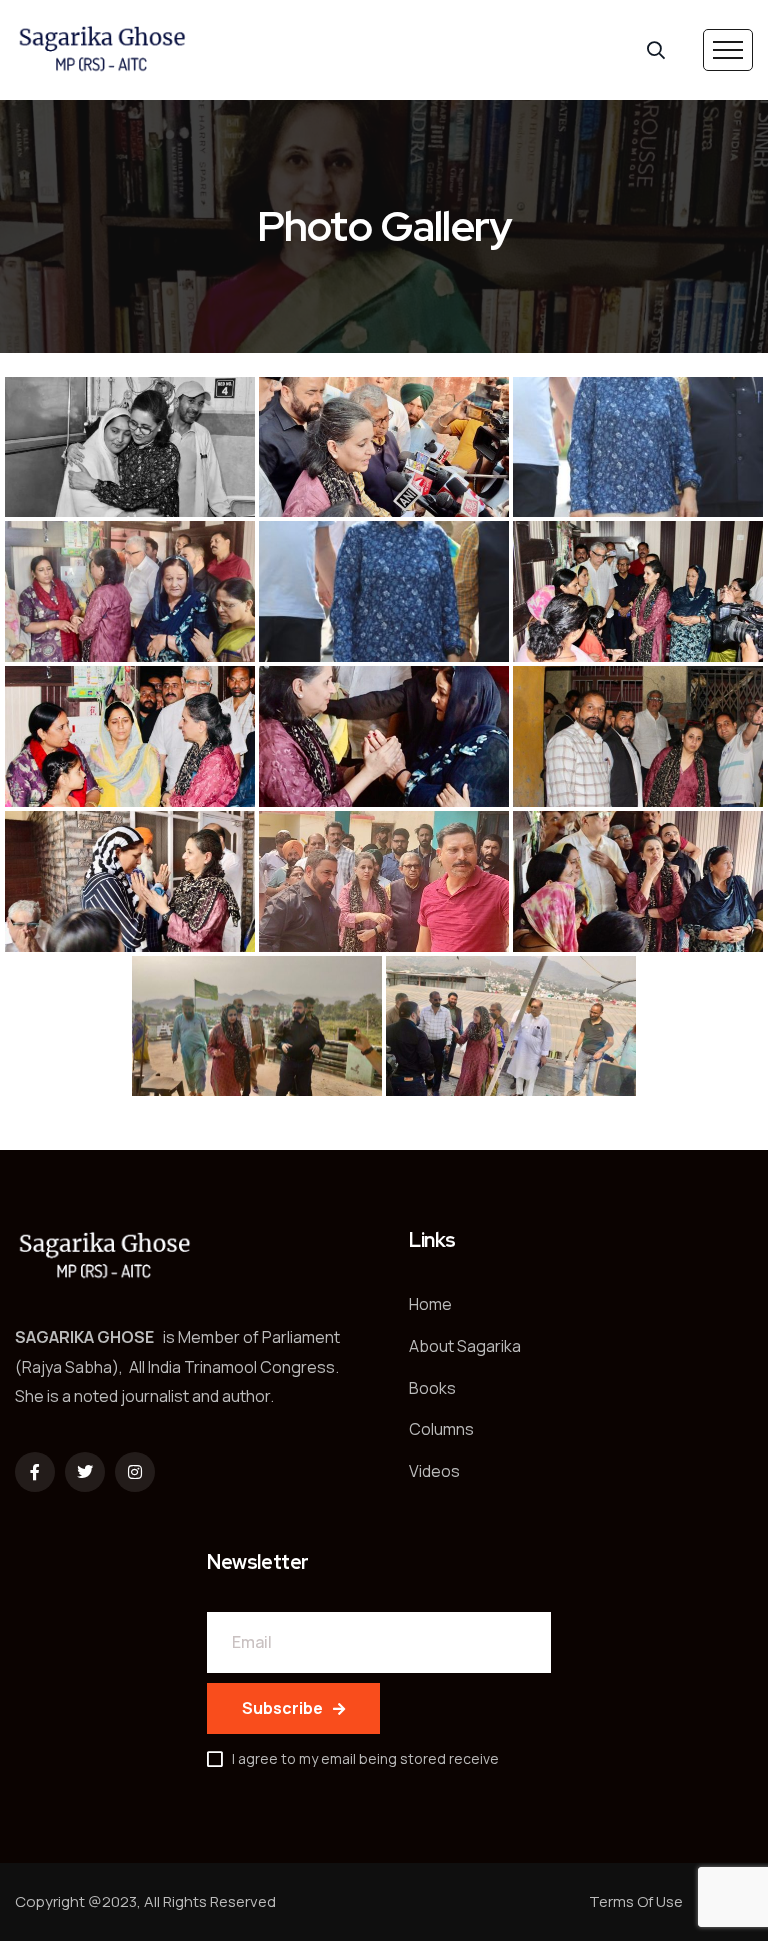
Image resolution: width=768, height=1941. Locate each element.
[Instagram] (135, 1472)
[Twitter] (85, 1472)
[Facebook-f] (35, 1472)
